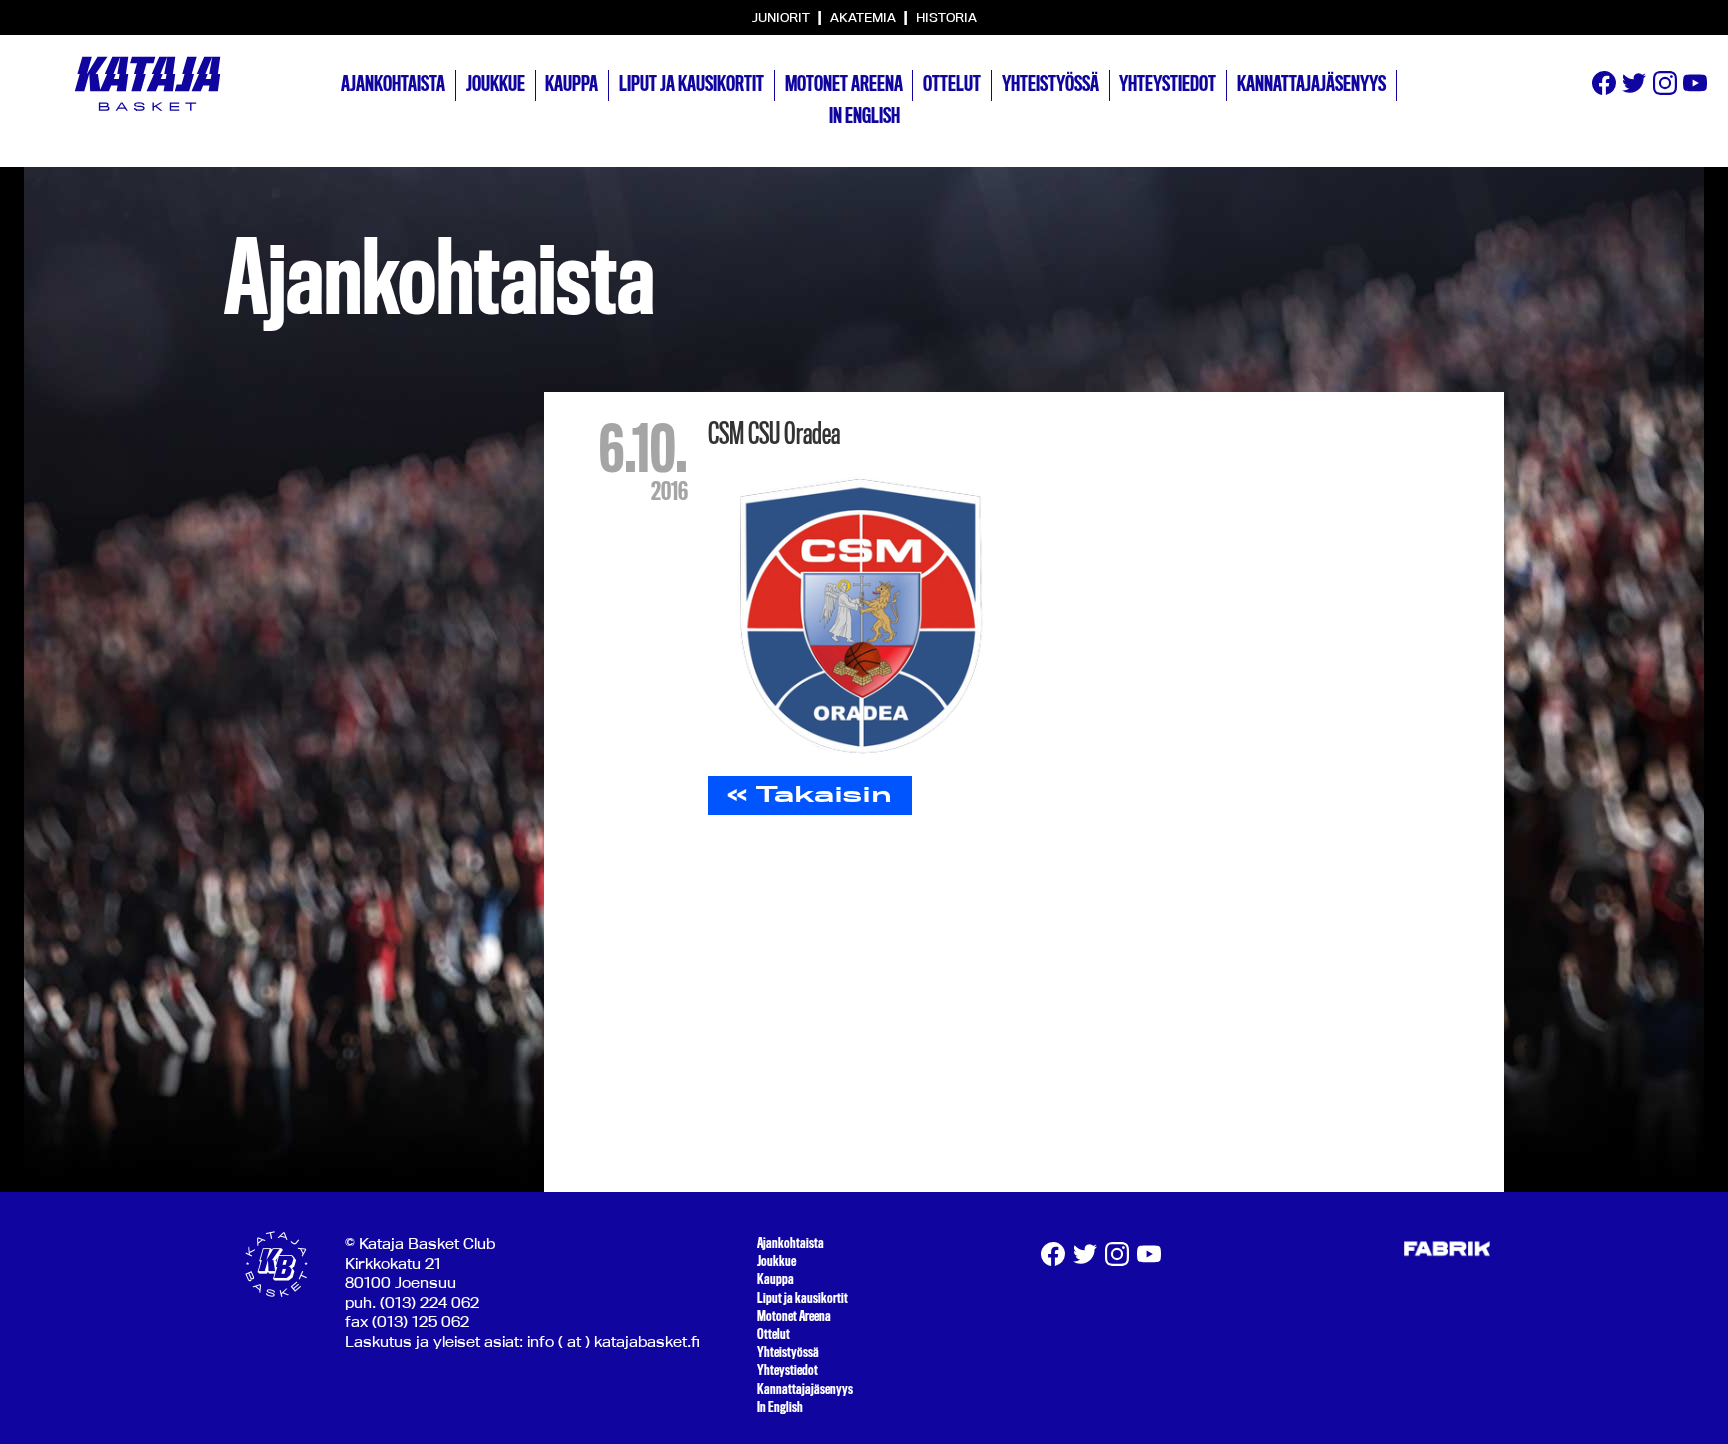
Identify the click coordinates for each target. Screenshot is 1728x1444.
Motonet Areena (844, 84)
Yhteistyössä (1050, 84)
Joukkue (495, 84)
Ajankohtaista (393, 84)
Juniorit (782, 17)
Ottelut (952, 84)
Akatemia (864, 17)
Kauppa (571, 84)
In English (864, 116)
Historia (946, 17)
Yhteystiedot (1167, 84)
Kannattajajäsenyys (1311, 84)
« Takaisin (809, 794)
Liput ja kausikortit (691, 84)
